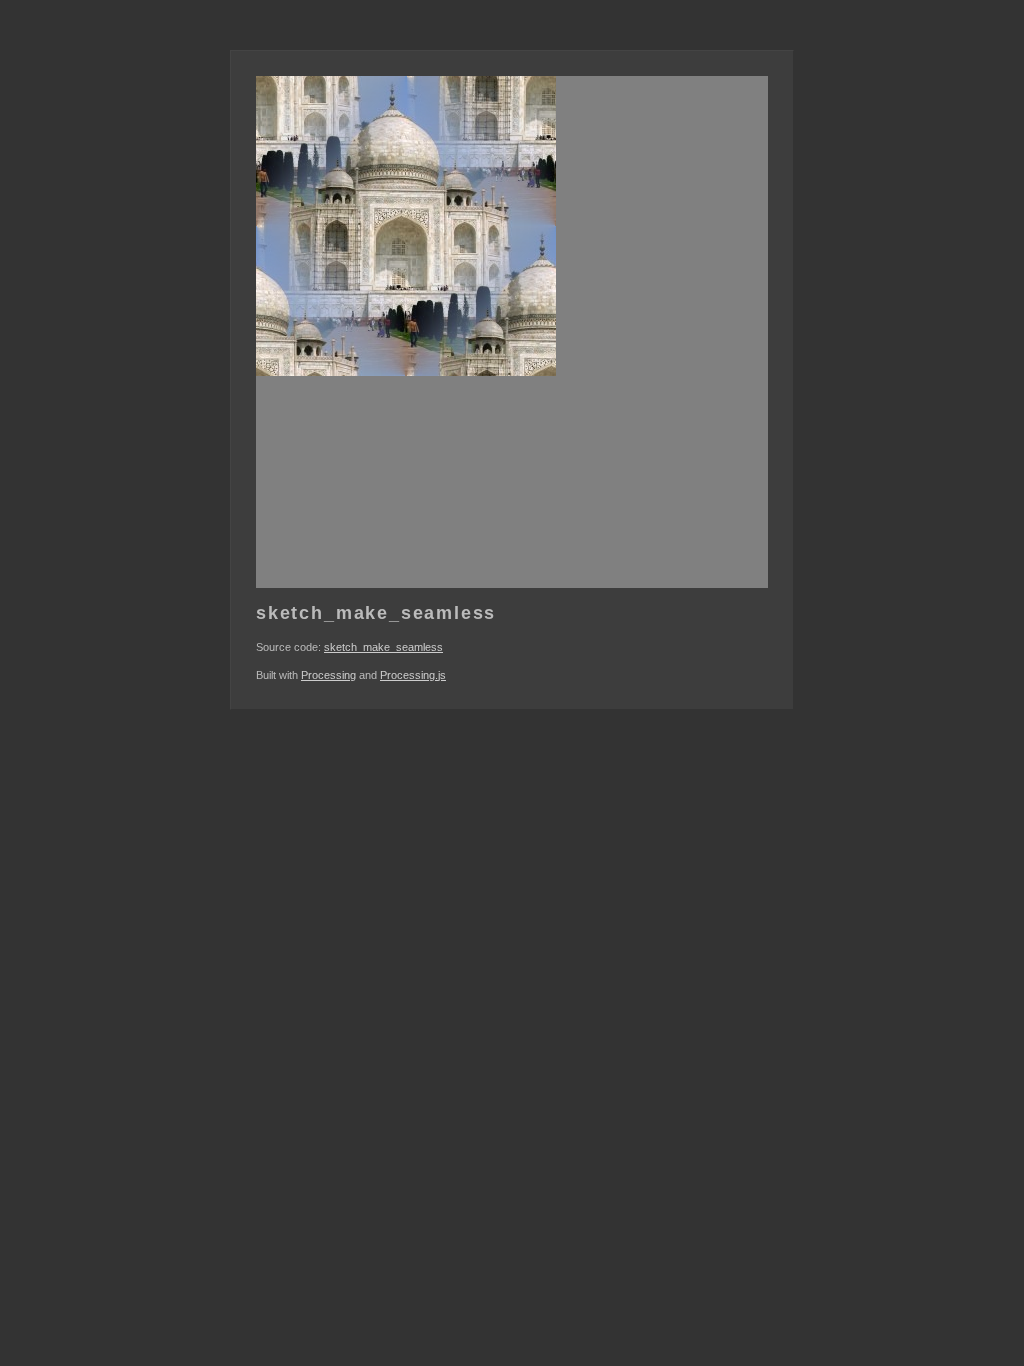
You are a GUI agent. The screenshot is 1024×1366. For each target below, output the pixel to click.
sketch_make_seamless (383, 647)
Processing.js (413, 675)
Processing (328, 675)
